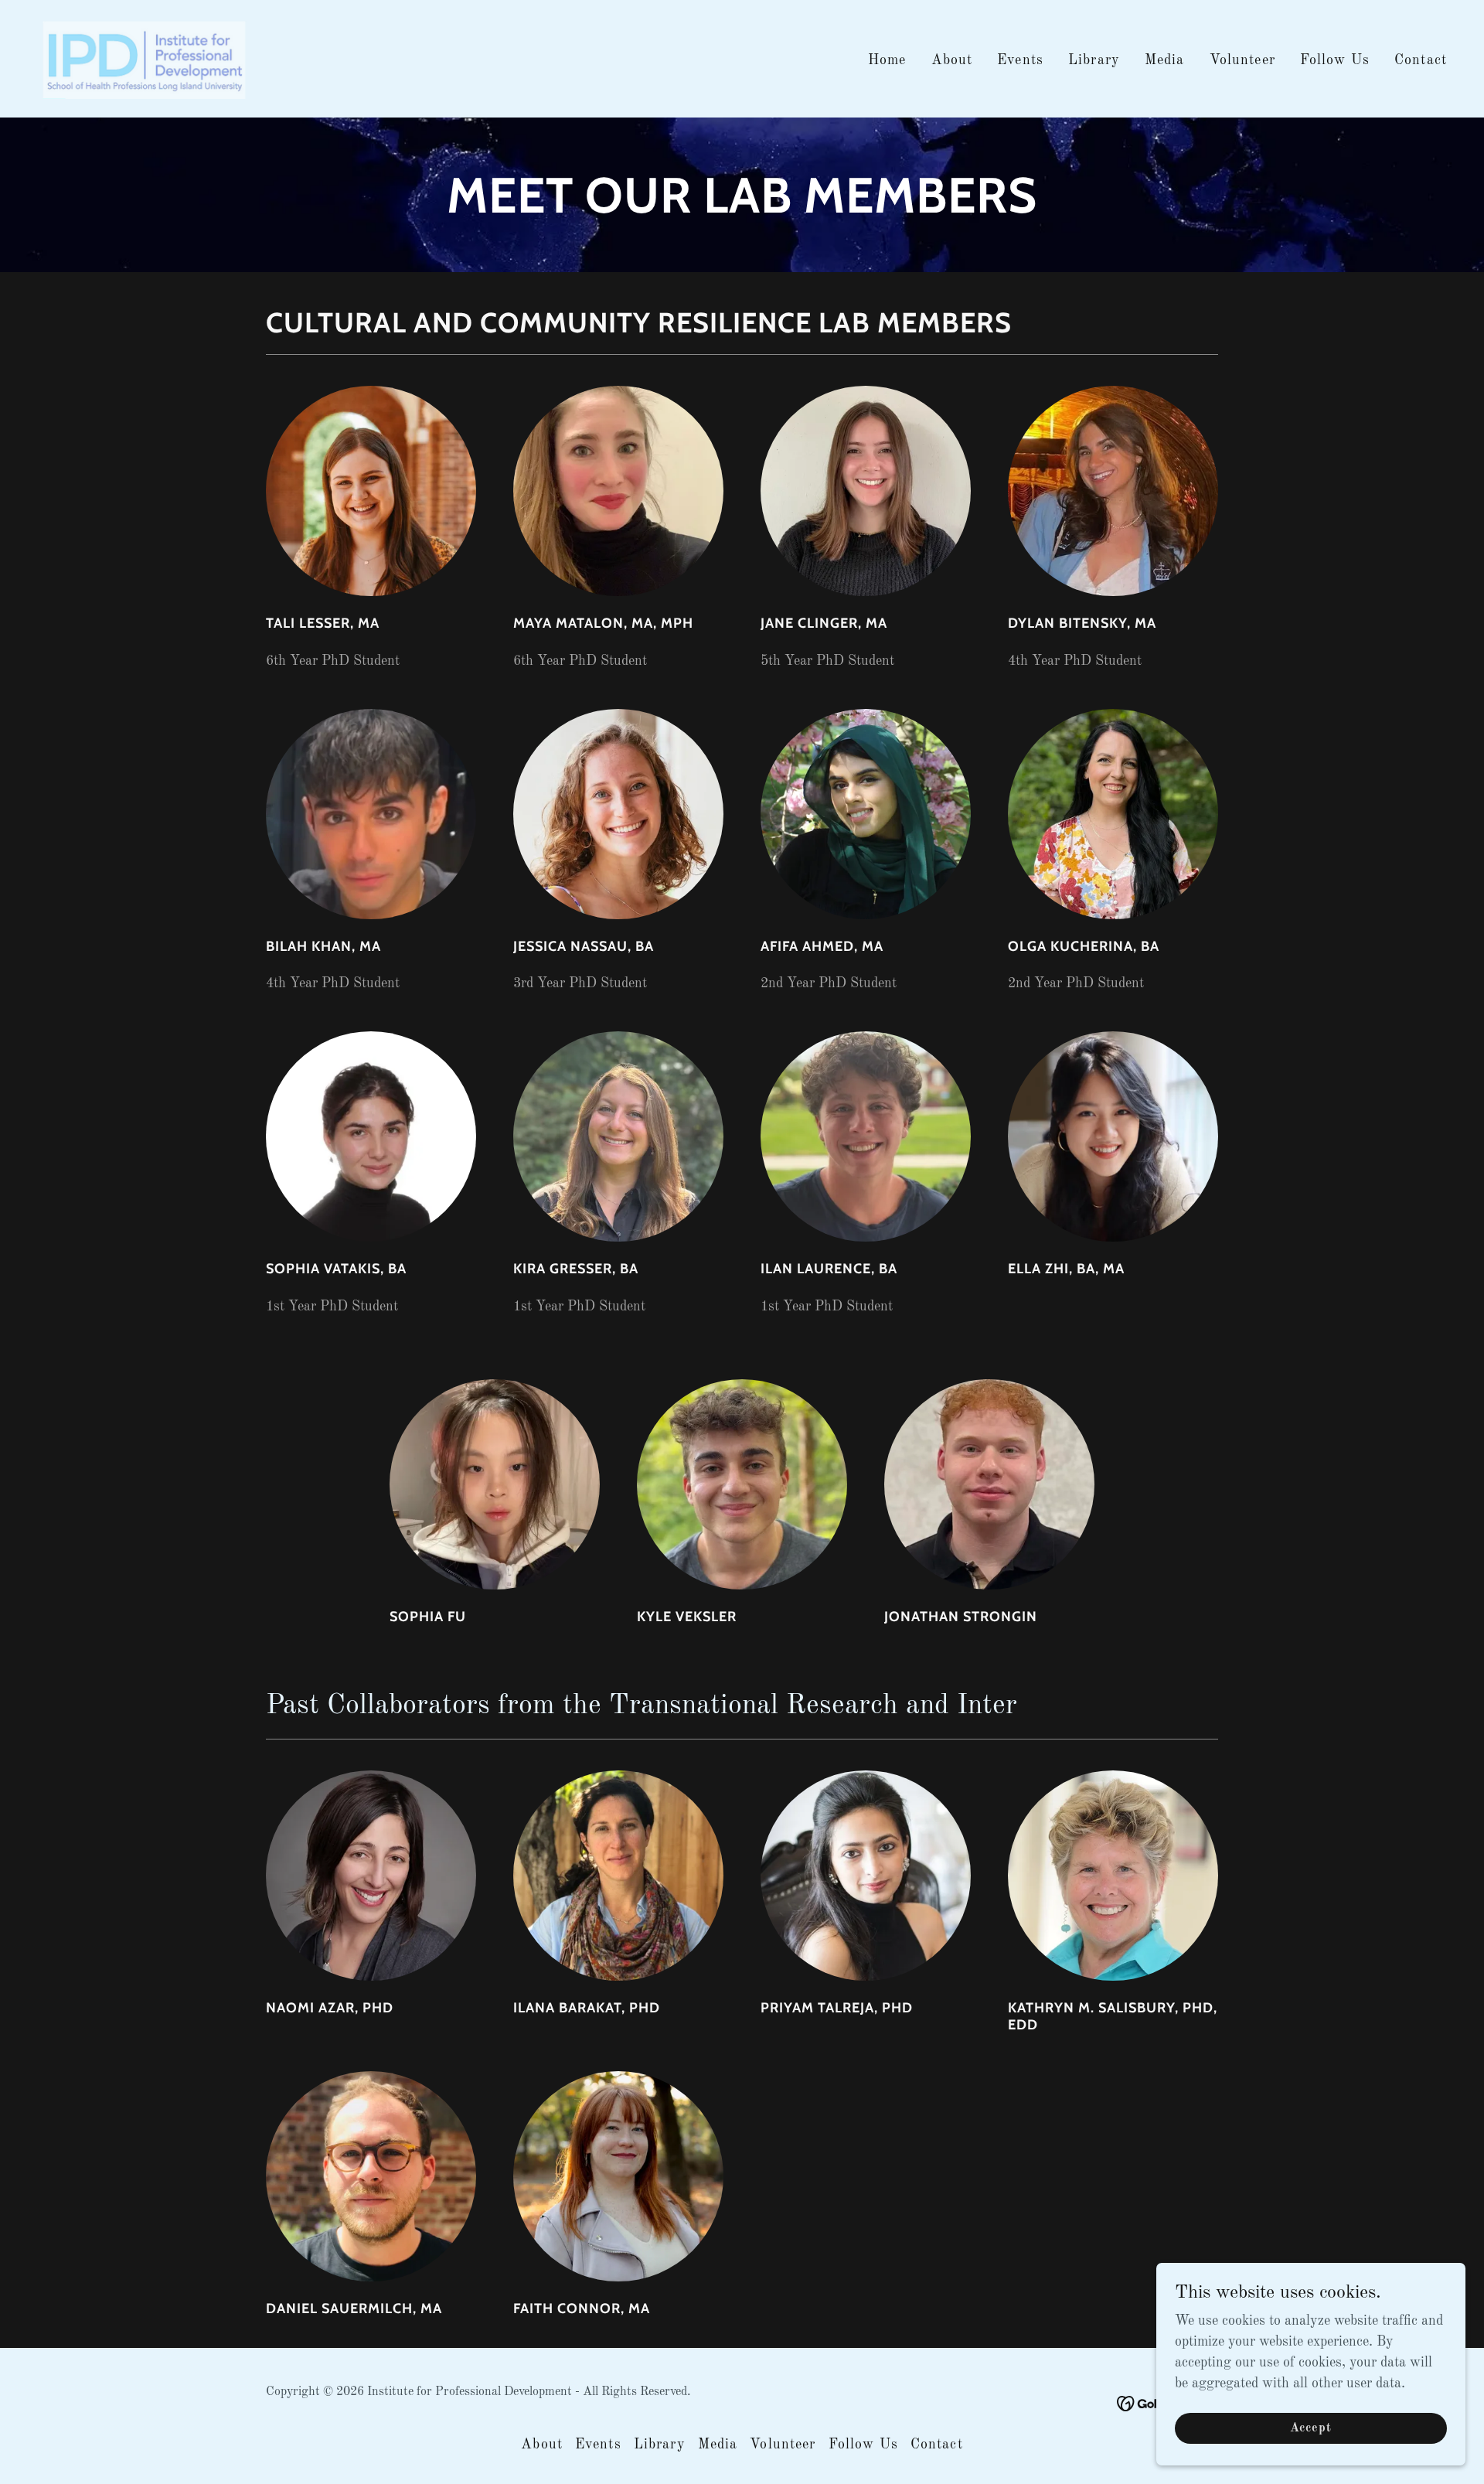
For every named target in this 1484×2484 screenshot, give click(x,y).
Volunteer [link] (1242, 60)
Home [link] (887, 60)
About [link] (952, 60)
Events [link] (1020, 60)
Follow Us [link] (1335, 60)
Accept (1311, 2428)
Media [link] (1165, 60)
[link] (143, 58)
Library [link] (1094, 60)
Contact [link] (1421, 60)
